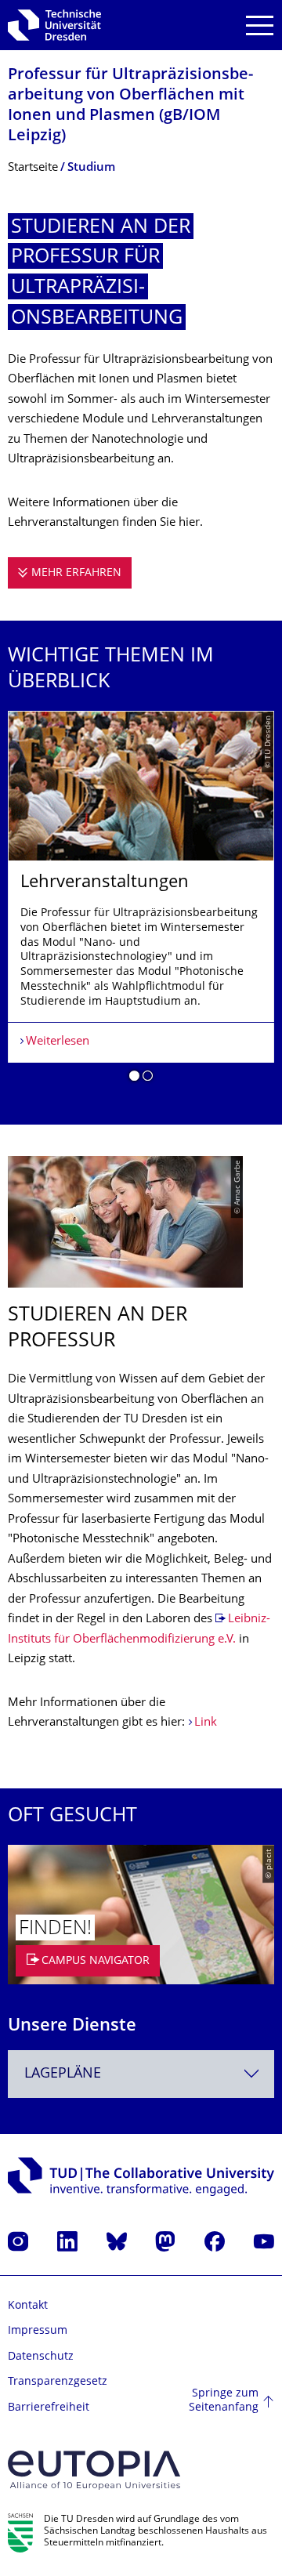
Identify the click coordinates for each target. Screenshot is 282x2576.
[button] (134, 1078)
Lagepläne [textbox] (63, 2074)
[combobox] (141, 2074)
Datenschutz (41, 2357)
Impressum (38, 2331)
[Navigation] (260, 25)
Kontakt (28, 2306)
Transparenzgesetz (58, 2382)
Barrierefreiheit (49, 2408)
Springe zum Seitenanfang (224, 2401)
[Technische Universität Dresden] (54, 25)
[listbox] (141, 902)
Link (206, 1723)
